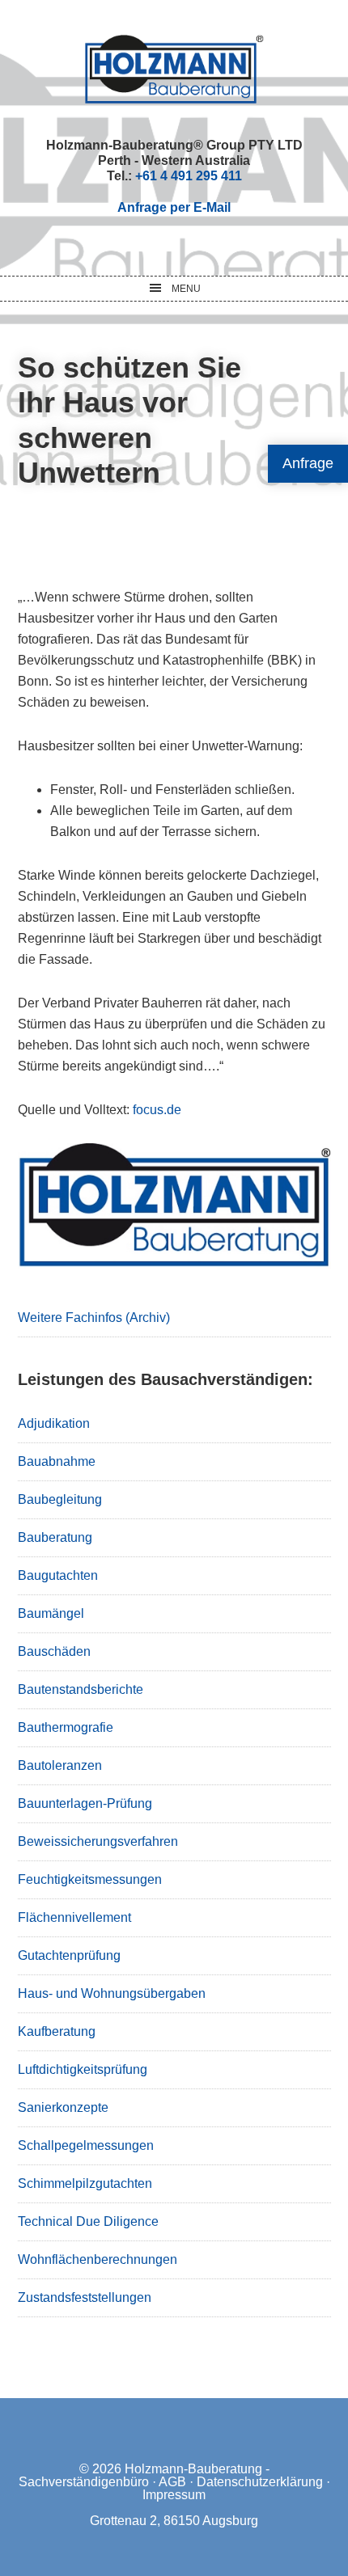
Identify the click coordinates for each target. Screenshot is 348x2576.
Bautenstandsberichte (81, 1689)
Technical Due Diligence (88, 2221)
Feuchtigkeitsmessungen (90, 1879)
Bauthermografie (66, 1727)
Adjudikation (54, 1423)
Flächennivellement (74, 1917)
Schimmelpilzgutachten (85, 2183)
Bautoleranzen (60, 1765)
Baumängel (51, 1613)
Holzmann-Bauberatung (174, 69)
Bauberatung (55, 1537)
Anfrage (308, 463)
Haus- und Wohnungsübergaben (112, 1993)
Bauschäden (54, 1651)
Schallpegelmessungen (86, 2145)
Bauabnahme (57, 1461)
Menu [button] (186, 289)
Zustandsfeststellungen (85, 2297)
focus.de (157, 1110)
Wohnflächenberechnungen (98, 2259)
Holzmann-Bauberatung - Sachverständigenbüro (144, 2475)
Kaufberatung (57, 2031)
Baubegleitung (60, 1499)
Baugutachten (58, 1575)
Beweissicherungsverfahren (98, 1841)
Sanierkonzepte (63, 2107)
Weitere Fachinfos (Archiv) (94, 1318)
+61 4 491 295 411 (189, 176)
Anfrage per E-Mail (174, 207)
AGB (172, 2482)
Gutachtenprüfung (69, 1955)
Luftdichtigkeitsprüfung (83, 2069)
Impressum (174, 2495)
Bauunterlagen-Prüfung (85, 1803)
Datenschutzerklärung (260, 2482)
